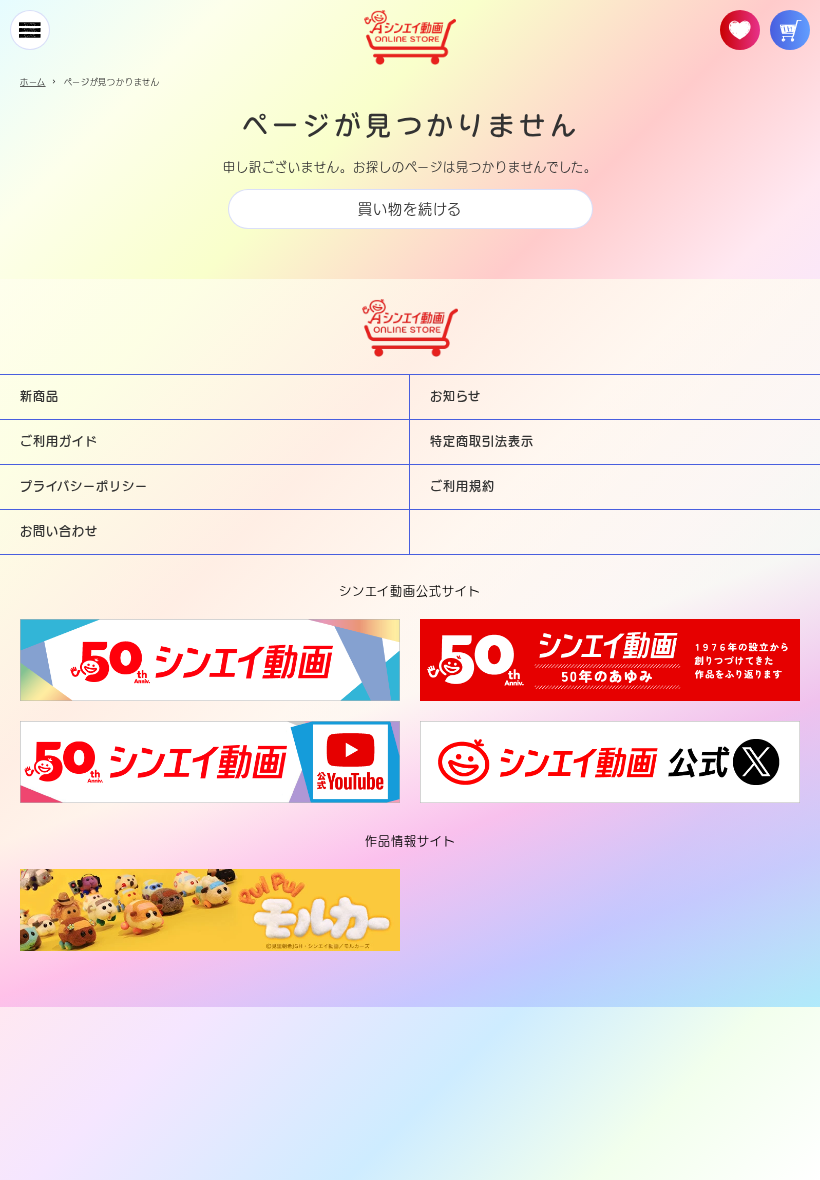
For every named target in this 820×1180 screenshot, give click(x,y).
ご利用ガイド (59, 441)
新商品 (39, 396)
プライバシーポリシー (84, 486)
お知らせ (455, 396)
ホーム (33, 82)
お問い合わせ (59, 531)
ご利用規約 (462, 486)
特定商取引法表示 (482, 441)
